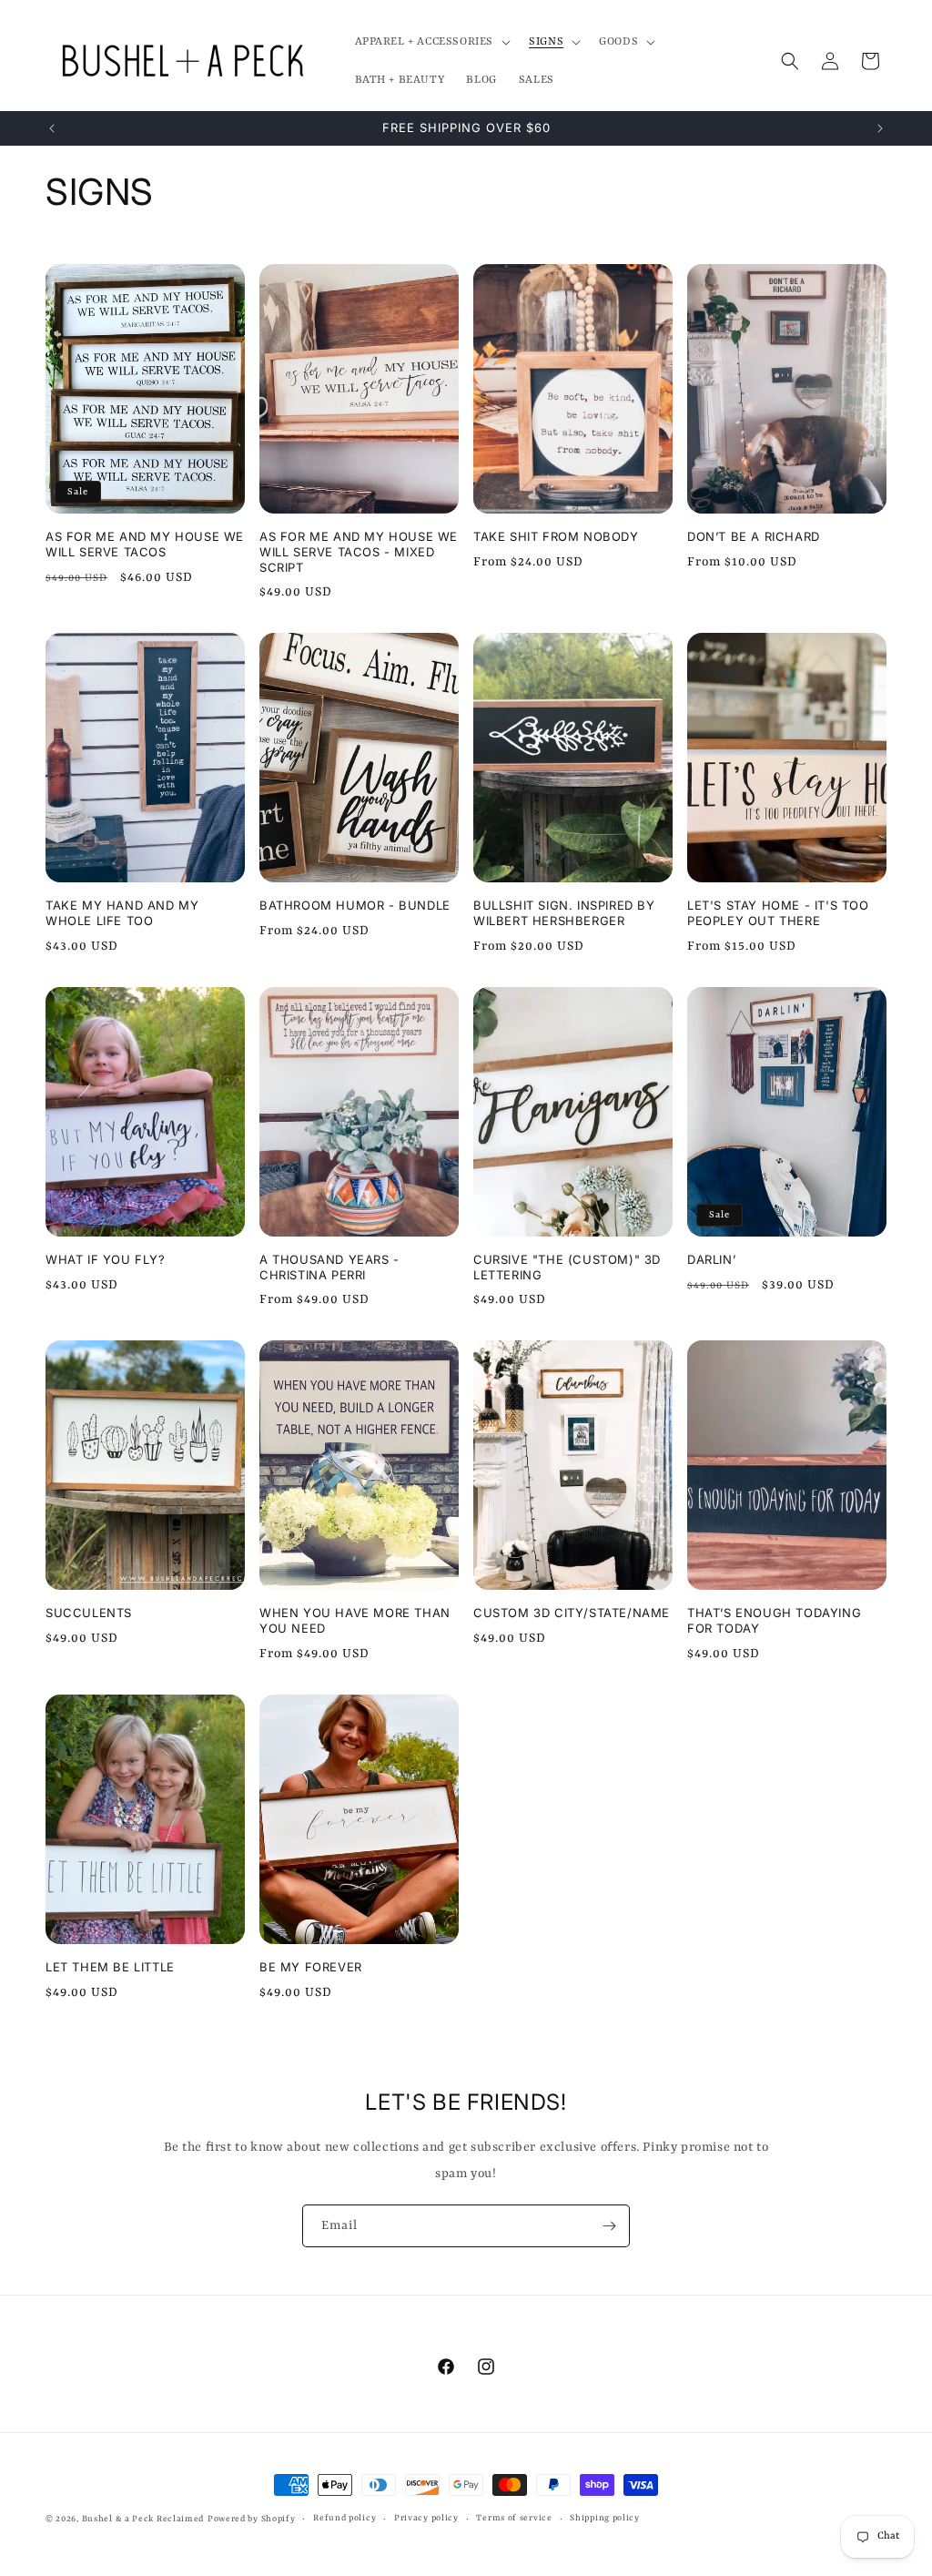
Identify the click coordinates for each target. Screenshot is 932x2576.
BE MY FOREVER (311, 1967)
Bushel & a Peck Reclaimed (143, 2519)
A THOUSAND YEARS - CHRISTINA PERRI (329, 1267)
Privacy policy (426, 2518)
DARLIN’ (711, 1259)
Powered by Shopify (252, 2519)
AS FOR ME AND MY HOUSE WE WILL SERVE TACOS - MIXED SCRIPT (359, 552)
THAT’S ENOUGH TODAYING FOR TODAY (774, 1620)
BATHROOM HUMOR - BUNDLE (355, 905)
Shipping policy (605, 2518)
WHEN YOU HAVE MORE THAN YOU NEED (355, 1620)
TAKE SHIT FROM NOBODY (556, 536)
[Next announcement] (880, 128)
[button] (431, 42)
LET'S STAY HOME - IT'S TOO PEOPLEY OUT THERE (778, 913)
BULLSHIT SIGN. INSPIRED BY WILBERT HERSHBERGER (564, 913)
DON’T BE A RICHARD (754, 536)
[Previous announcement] (52, 128)
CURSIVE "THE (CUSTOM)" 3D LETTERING (567, 1267)
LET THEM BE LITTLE (110, 1967)
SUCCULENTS (89, 1613)
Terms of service (514, 2518)
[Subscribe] (609, 2226)
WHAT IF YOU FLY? (106, 1259)
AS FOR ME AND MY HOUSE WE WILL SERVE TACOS (145, 544)
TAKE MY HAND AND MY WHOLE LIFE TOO (122, 913)
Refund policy (344, 2518)
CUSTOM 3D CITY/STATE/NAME (572, 1613)
